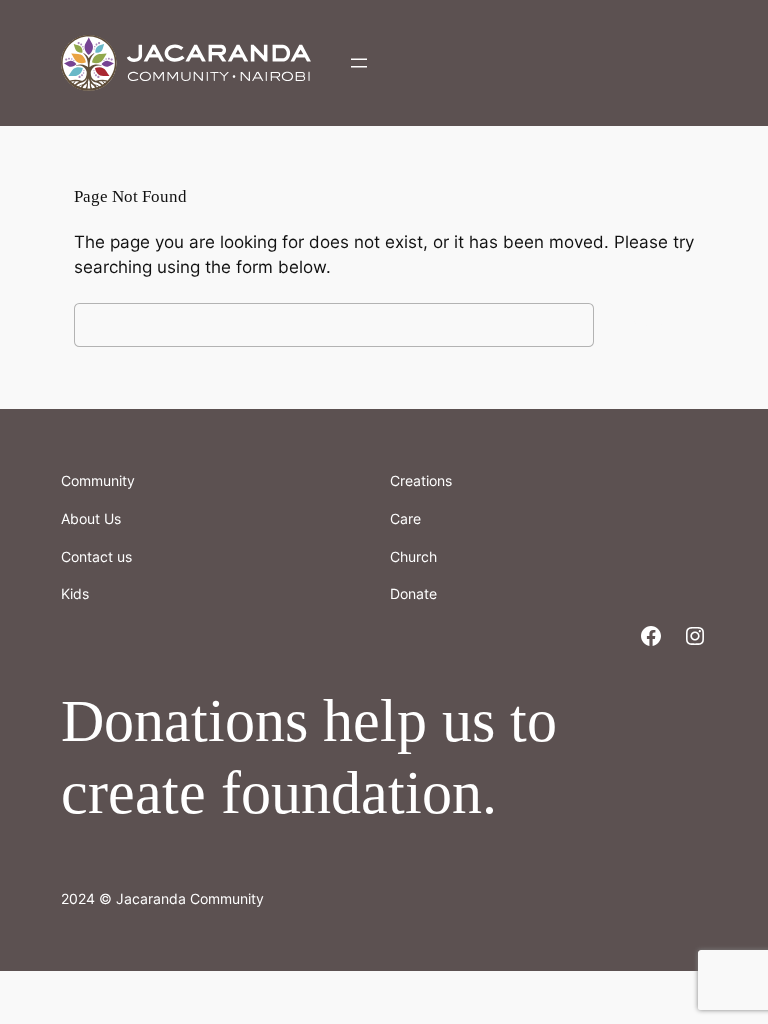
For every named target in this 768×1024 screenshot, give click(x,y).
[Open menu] (359, 63)
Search (649, 325)
